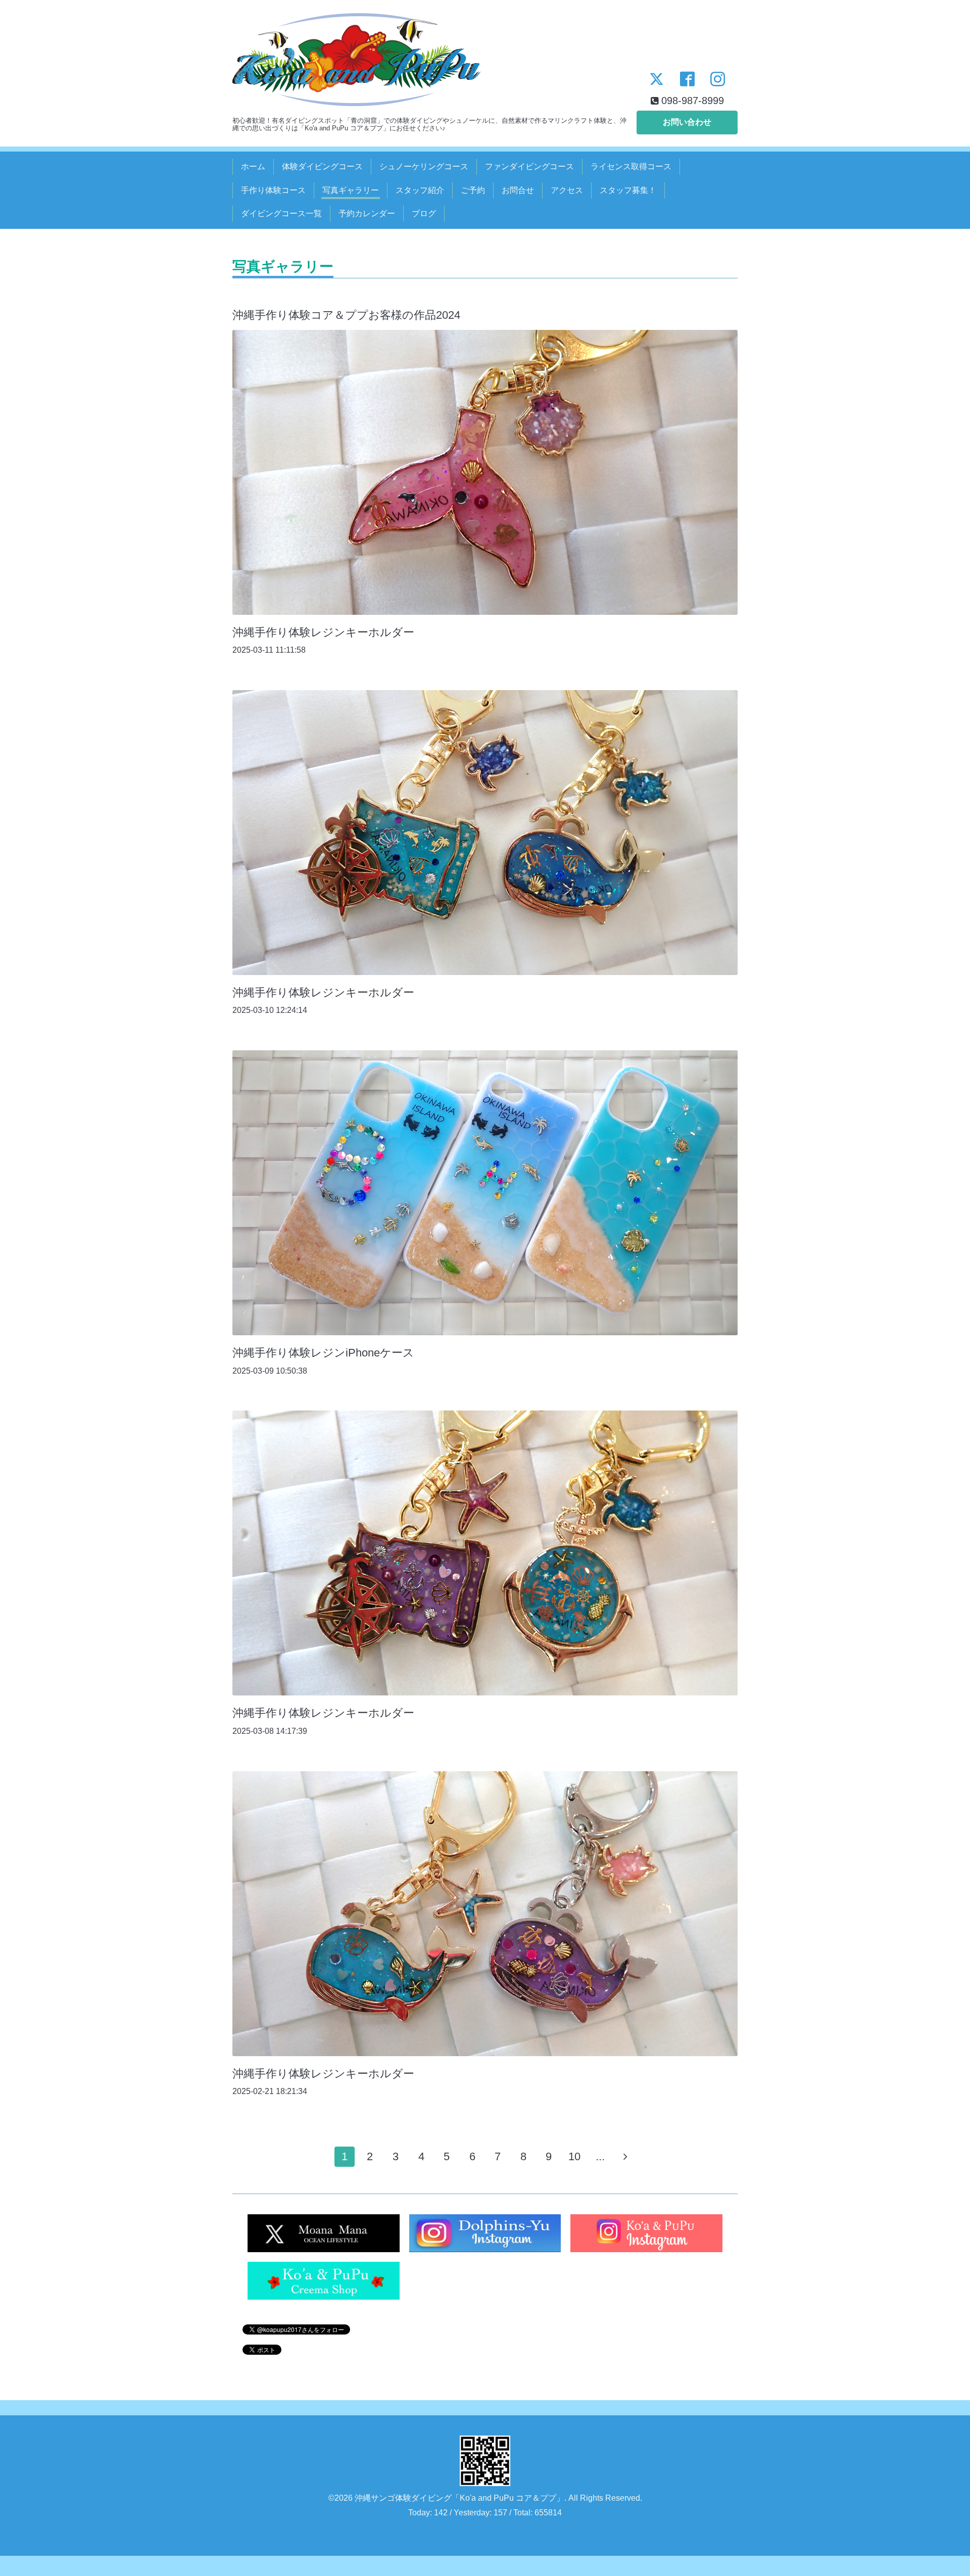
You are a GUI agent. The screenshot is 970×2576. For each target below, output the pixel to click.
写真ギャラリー (351, 190)
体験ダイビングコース (322, 166)
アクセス (567, 190)
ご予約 (473, 190)
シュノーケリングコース (424, 166)
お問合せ (518, 190)
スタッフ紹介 (420, 190)
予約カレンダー (367, 213)
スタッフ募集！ (628, 190)
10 (574, 2156)
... (600, 2156)
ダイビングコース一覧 (281, 213)
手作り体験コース (273, 190)
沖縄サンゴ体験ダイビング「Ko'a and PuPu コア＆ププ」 (459, 2498)
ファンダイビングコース (529, 166)
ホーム (253, 166)
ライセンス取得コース (631, 166)
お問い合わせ (687, 122)
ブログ (424, 213)
